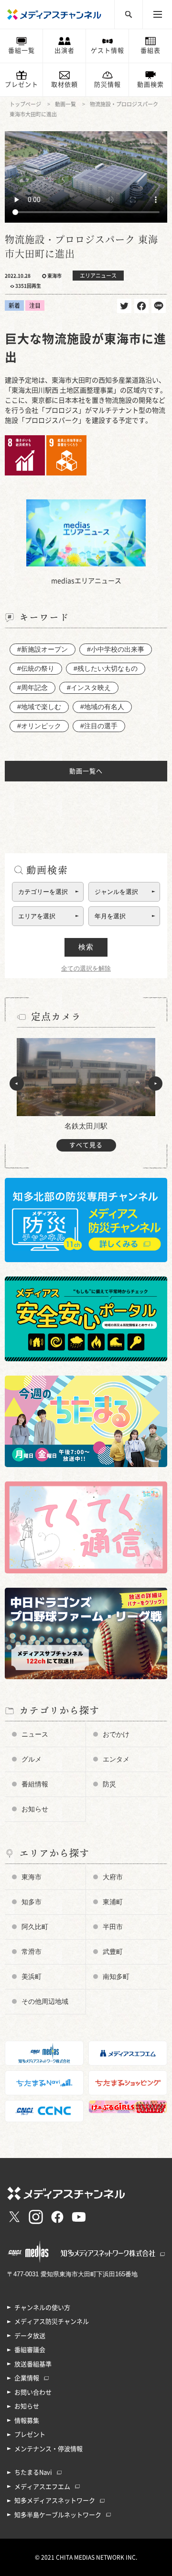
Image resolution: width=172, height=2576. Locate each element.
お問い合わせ (33, 2392)
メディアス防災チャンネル (52, 2322)
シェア (141, 306)
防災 (109, 1784)
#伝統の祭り (36, 668)
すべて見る (86, 1145)
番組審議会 (30, 2350)
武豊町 (113, 1952)
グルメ (32, 1759)
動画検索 (150, 85)
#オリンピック (39, 726)
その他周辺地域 (45, 2001)
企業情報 (27, 2378)
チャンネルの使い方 (42, 2308)
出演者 (64, 51)
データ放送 (30, 2336)
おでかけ (116, 1734)
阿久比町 (35, 1927)
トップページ (25, 104)
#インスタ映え (89, 688)
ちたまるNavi (33, 2472)
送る (159, 306)
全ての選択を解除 (86, 968)
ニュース (35, 1734)
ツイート (124, 306)
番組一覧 (21, 51)
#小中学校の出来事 (116, 649)
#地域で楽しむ (39, 707)
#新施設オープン (43, 649)
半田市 (113, 1927)
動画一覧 (65, 104)
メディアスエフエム (42, 2487)
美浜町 (32, 1977)
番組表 (150, 51)
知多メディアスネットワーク (55, 2501)
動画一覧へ (86, 771)
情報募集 (27, 2421)
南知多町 (116, 1977)
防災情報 (107, 85)
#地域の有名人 (102, 707)
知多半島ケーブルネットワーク (58, 2515)
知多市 (32, 1902)
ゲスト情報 (107, 51)
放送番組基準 (33, 2364)
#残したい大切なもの (106, 668)
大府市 (113, 1877)
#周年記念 (32, 688)
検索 (86, 947)
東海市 (32, 1877)
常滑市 (32, 1952)
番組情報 (35, 1784)
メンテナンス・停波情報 (48, 2449)
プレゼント (21, 85)
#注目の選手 (99, 726)
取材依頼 (64, 85)
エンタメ (116, 1759)
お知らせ (35, 1809)
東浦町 (113, 1902)
